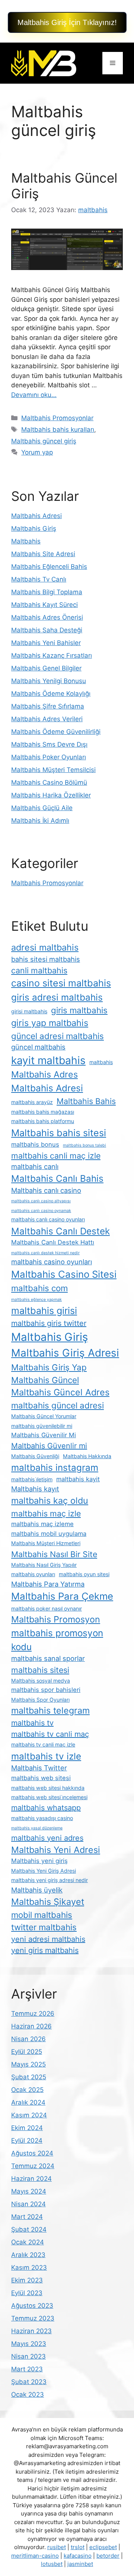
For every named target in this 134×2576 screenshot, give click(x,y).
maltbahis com (39, 1288)
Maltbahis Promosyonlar (57, 418)
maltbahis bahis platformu (43, 1121)
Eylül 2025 (27, 2052)
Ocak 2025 (27, 2090)
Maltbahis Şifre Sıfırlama (48, 706)
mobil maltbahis (42, 1915)
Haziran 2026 (31, 2026)
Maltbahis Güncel (45, 1380)
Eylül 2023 (27, 2293)
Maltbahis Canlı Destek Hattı (53, 1242)
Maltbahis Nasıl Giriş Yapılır (44, 1565)
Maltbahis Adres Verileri (47, 719)
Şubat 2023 (29, 2382)
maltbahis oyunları (33, 1574)
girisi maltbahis (29, 1011)
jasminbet (80, 2564)
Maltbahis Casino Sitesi (64, 1274)
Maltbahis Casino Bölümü (49, 782)
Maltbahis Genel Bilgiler (46, 668)
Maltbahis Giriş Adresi (65, 1353)
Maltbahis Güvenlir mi (49, 1446)
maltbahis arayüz (32, 1102)
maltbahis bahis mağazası (43, 1112)
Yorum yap (37, 452)
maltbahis (101, 1062)
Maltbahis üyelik (37, 1890)
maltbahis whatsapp (46, 1808)
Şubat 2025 (29, 2077)
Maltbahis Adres (44, 1074)
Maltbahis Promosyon (56, 1619)
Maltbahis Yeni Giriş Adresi (44, 1871)
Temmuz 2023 (33, 2318)
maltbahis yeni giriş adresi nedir (50, 1880)
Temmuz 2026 (33, 2014)
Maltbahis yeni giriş (39, 1861)
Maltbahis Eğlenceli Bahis (49, 567)
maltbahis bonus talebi (84, 1145)
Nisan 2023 (28, 2356)
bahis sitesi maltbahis (46, 959)
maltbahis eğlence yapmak (36, 1300)
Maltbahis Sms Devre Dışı (49, 744)
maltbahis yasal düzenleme (37, 1828)
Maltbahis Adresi (36, 516)
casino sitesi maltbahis (61, 983)
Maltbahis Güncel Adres (60, 1392)
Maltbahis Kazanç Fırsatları (52, 655)
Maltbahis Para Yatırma (48, 1584)
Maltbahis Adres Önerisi (47, 617)
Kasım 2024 (29, 2115)
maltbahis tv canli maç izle (43, 1744)
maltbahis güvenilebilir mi (42, 1426)
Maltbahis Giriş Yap (49, 1367)
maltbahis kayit (78, 1479)
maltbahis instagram (55, 1467)
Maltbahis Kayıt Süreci (44, 605)
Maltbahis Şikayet (48, 1902)
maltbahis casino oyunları (52, 1262)
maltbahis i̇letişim (32, 1479)
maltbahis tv (32, 1723)
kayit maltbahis (48, 1060)
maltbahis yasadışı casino (42, 1818)
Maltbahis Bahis (86, 1101)
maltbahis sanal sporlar (48, 1658)
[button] (67, 22)
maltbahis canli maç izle (56, 1156)
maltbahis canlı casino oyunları (48, 1219)
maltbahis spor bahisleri (46, 1690)
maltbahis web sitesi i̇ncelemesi (49, 1797)
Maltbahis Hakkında (87, 1456)
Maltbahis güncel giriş (44, 441)
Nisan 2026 (28, 2039)
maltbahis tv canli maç (50, 1734)
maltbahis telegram (50, 1710)
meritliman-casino (35, 2556)
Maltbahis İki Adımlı (40, 821)
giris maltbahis (79, 1010)
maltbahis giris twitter (49, 1323)
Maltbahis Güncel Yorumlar (44, 1416)
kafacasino (78, 2556)
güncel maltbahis (38, 1047)
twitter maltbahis (44, 1927)
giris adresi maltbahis (57, 997)
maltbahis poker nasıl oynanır (47, 1608)
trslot (78, 2547)
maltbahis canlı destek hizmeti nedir (45, 1253)
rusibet (57, 2547)
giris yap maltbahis (50, 1023)
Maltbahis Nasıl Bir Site (54, 1554)
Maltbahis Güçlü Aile (42, 808)
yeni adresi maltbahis (48, 1939)
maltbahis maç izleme (42, 1524)
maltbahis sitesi (40, 1670)
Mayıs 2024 (29, 2191)
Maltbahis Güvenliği (35, 1456)
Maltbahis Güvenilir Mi (44, 1435)
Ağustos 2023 (32, 2306)
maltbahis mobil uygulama (49, 1534)
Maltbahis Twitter (39, 1768)
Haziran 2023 (31, 2331)
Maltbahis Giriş (34, 528)
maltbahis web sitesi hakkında (48, 1788)
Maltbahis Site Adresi (43, 554)
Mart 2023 (27, 2369)
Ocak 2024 (28, 2242)
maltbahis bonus (35, 1144)
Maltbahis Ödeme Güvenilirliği (56, 732)
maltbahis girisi (44, 1311)
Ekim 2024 (27, 2128)
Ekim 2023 (27, 2280)
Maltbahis (26, 541)
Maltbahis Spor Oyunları (40, 1700)
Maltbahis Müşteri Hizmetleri (46, 1543)
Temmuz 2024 (33, 2166)
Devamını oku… (34, 395)
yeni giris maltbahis (45, 1950)
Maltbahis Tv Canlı (39, 579)
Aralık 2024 (28, 2102)
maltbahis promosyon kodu (57, 1640)
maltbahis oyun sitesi (84, 1574)
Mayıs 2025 (28, 2064)
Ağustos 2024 (32, 2153)
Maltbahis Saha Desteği (47, 630)
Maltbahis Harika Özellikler (51, 795)
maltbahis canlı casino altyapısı (41, 1201)
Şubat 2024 (29, 2229)
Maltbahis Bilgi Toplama (47, 592)
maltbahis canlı (35, 1166)
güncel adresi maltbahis (58, 1036)
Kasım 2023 (29, 2267)
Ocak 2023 (28, 2394)
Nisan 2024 (28, 2204)
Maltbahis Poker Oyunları (49, 757)
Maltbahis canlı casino (46, 1190)
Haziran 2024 (31, 2179)
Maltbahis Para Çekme (62, 1596)
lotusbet (52, 2564)
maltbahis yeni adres (47, 1838)
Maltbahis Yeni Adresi (56, 1850)
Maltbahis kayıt (35, 1489)
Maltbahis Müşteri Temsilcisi (53, 770)
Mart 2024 (27, 2217)
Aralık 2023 (28, 2255)
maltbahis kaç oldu (50, 1501)
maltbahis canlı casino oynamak (41, 1211)
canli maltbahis (39, 970)
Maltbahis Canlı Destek (60, 1231)
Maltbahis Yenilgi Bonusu (49, 681)
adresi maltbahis (45, 947)
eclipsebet (103, 2547)
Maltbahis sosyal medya (41, 1681)
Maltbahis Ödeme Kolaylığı (51, 694)
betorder (108, 2556)
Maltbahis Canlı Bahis (57, 1178)
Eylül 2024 (27, 2141)
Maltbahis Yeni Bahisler (46, 643)
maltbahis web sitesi (41, 1778)
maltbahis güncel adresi (58, 1405)
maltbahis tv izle (46, 1756)
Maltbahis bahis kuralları (58, 430)
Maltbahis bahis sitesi (59, 1133)
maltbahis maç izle (46, 1513)
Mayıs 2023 (29, 2344)
